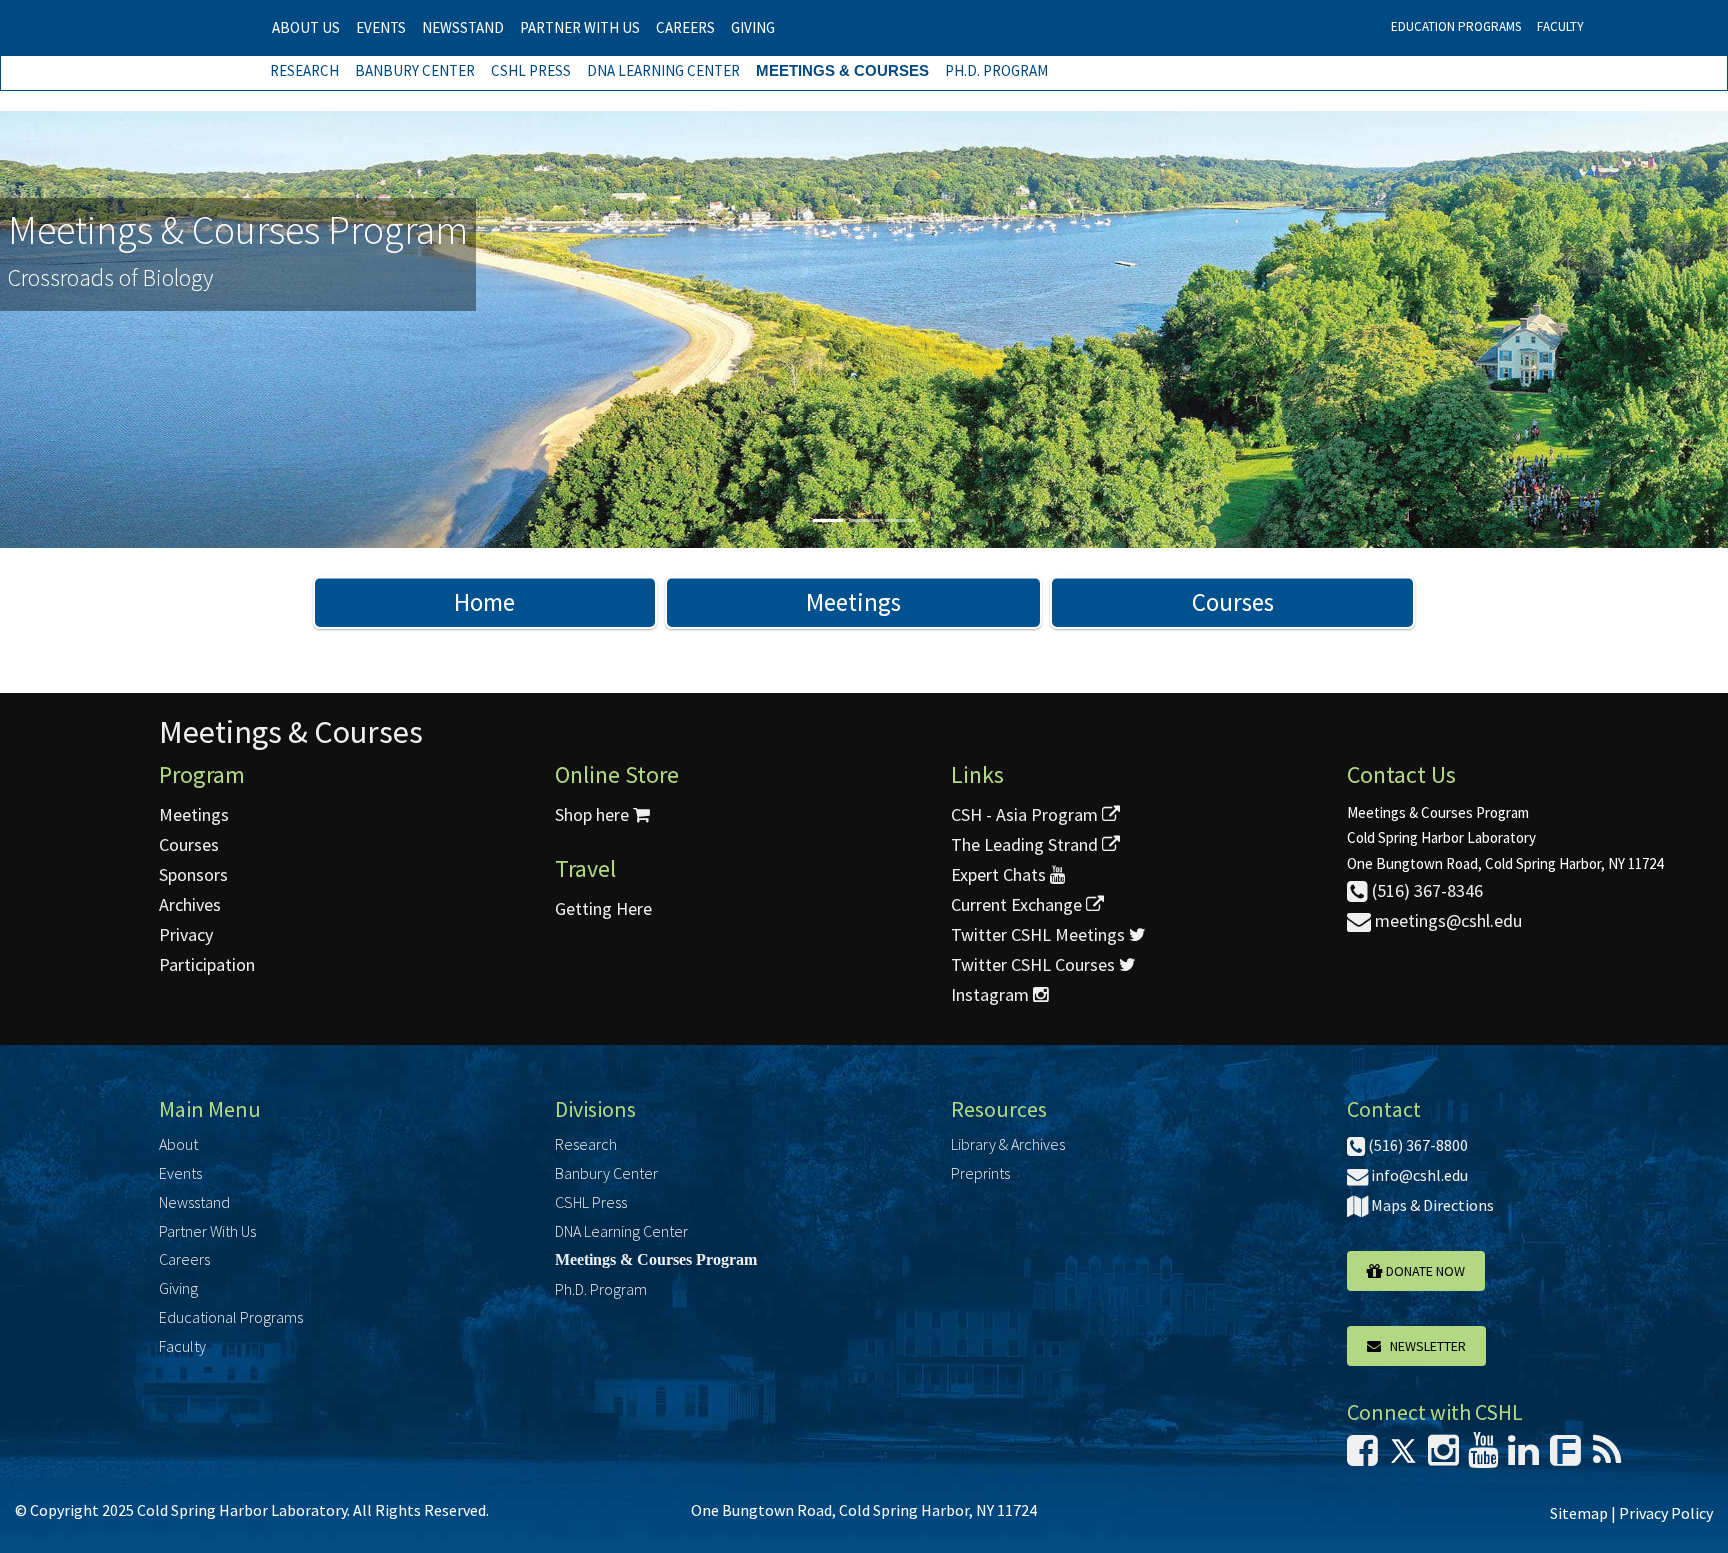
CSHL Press (531, 70)
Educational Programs (231, 1317)
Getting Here (603, 908)
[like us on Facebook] (1362, 1456)
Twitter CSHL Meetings (1040, 934)
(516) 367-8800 (1416, 1145)
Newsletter (1423, 1346)
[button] (129, 329)
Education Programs (1456, 26)
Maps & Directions (1431, 1205)
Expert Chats (1000, 874)
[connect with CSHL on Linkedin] (1523, 1456)
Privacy (186, 934)
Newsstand (463, 27)
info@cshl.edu (1418, 1175)
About (178, 1144)
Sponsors (193, 874)
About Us (306, 27)
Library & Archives (1008, 1144)
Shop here (594, 814)
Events (381, 27)
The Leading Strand (1026, 844)
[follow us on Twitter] (1403, 1456)
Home (484, 602)
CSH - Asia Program (1026, 814)
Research (304, 70)
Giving (753, 27)
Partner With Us (580, 27)
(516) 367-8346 (1425, 890)
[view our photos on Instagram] (1443, 1456)
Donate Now (1424, 1271)
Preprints (980, 1173)
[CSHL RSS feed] (1607, 1456)
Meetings (853, 602)
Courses (1233, 602)
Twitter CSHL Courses (1035, 964)
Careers (685, 27)
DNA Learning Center (663, 70)
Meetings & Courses (842, 70)
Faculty (1560, 26)
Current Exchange (1018, 904)
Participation (207, 964)
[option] (864, 329)
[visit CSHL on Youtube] (1483, 1456)
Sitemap (1579, 1513)
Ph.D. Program (996, 70)
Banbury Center (415, 70)
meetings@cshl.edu (1446, 920)
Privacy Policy (1666, 1513)
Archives (190, 904)
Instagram (992, 994)
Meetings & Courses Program (656, 1259)
